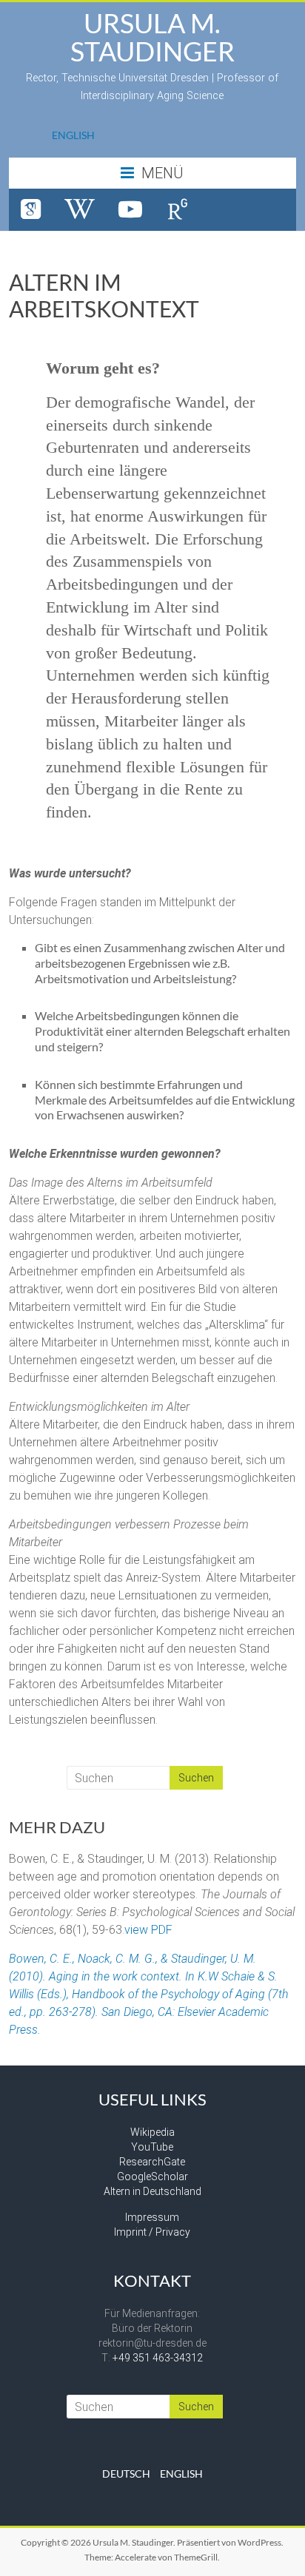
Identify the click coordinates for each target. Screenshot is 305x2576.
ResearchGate (152, 2162)
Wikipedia (152, 2132)
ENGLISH (73, 135)
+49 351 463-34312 (158, 2358)
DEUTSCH (126, 2474)
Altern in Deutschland (152, 2191)
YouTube (152, 2147)
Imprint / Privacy (152, 2232)
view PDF (148, 1930)
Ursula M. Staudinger (152, 37)
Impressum (152, 2217)
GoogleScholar (152, 2177)
